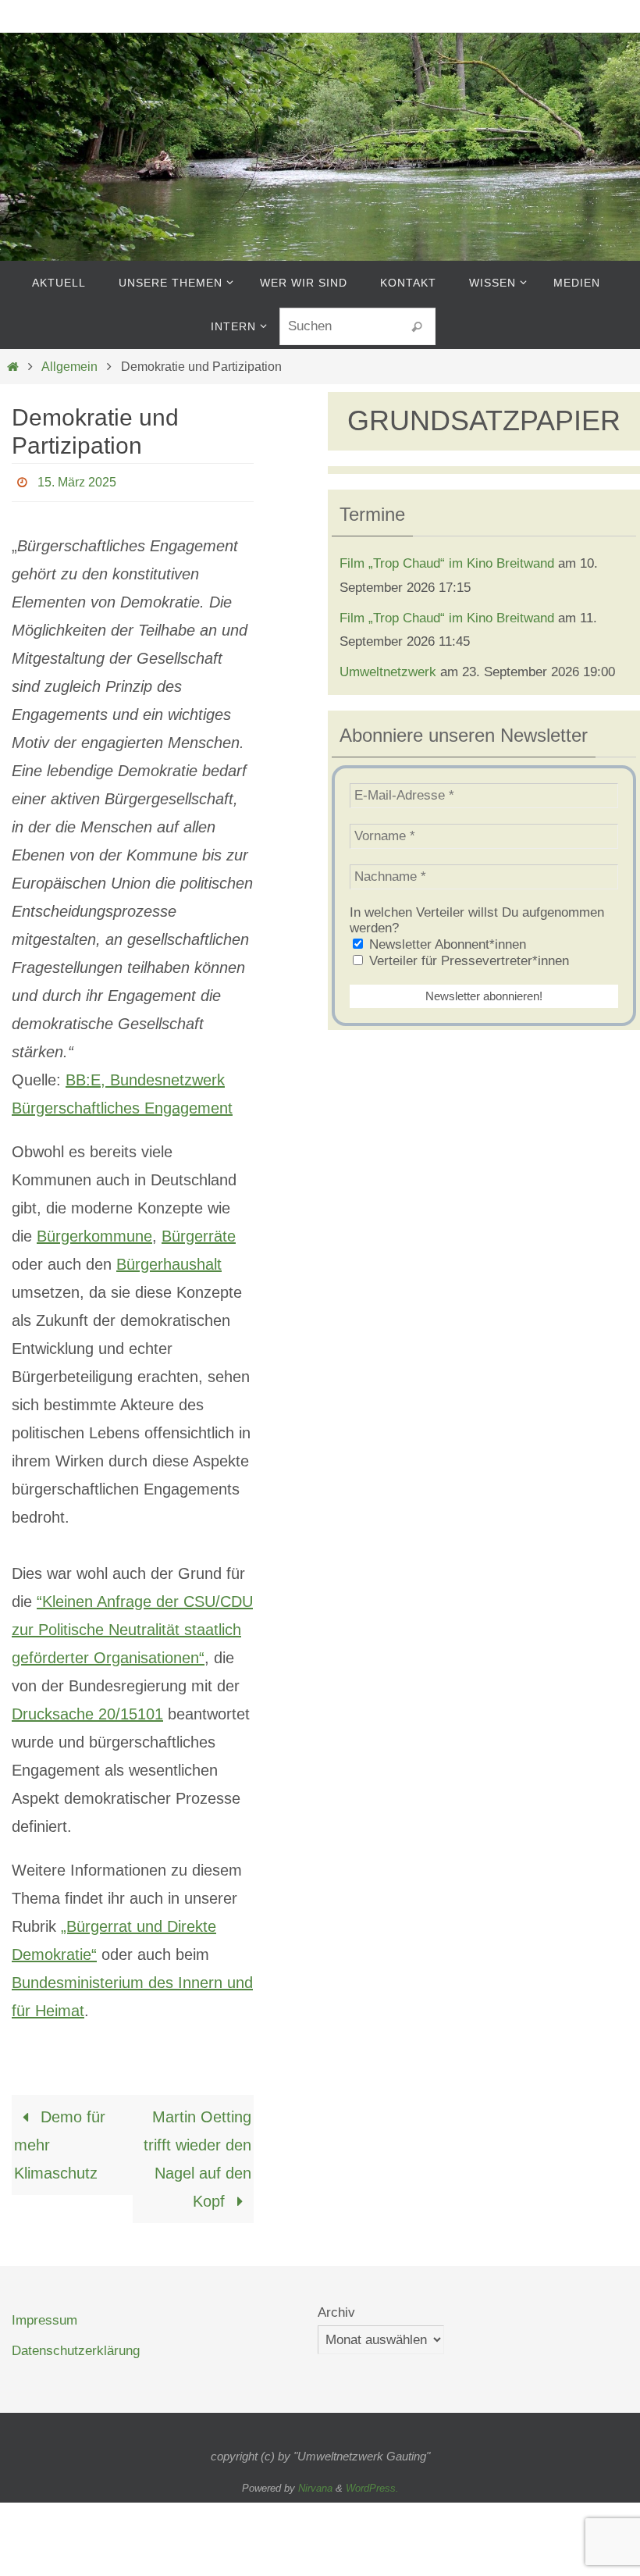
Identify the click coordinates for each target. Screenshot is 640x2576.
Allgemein (69, 367)
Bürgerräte (199, 1231)
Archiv (336, 2308)
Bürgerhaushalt (169, 1259)
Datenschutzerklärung (76, 2346)
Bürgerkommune (94, 1231)
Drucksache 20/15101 (87, 1709)
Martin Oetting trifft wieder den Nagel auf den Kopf (197, 2154)
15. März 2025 (77, 480)
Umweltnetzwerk (388, 672)
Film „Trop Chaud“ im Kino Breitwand (447, 563)
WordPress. (372, 2483)
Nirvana (315, 2483)
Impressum (44, 2316)
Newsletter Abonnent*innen (446, 944)
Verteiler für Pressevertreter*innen (467, 961)
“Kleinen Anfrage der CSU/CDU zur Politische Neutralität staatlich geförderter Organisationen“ (132, 1625)
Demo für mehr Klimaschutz (60, 2140)
